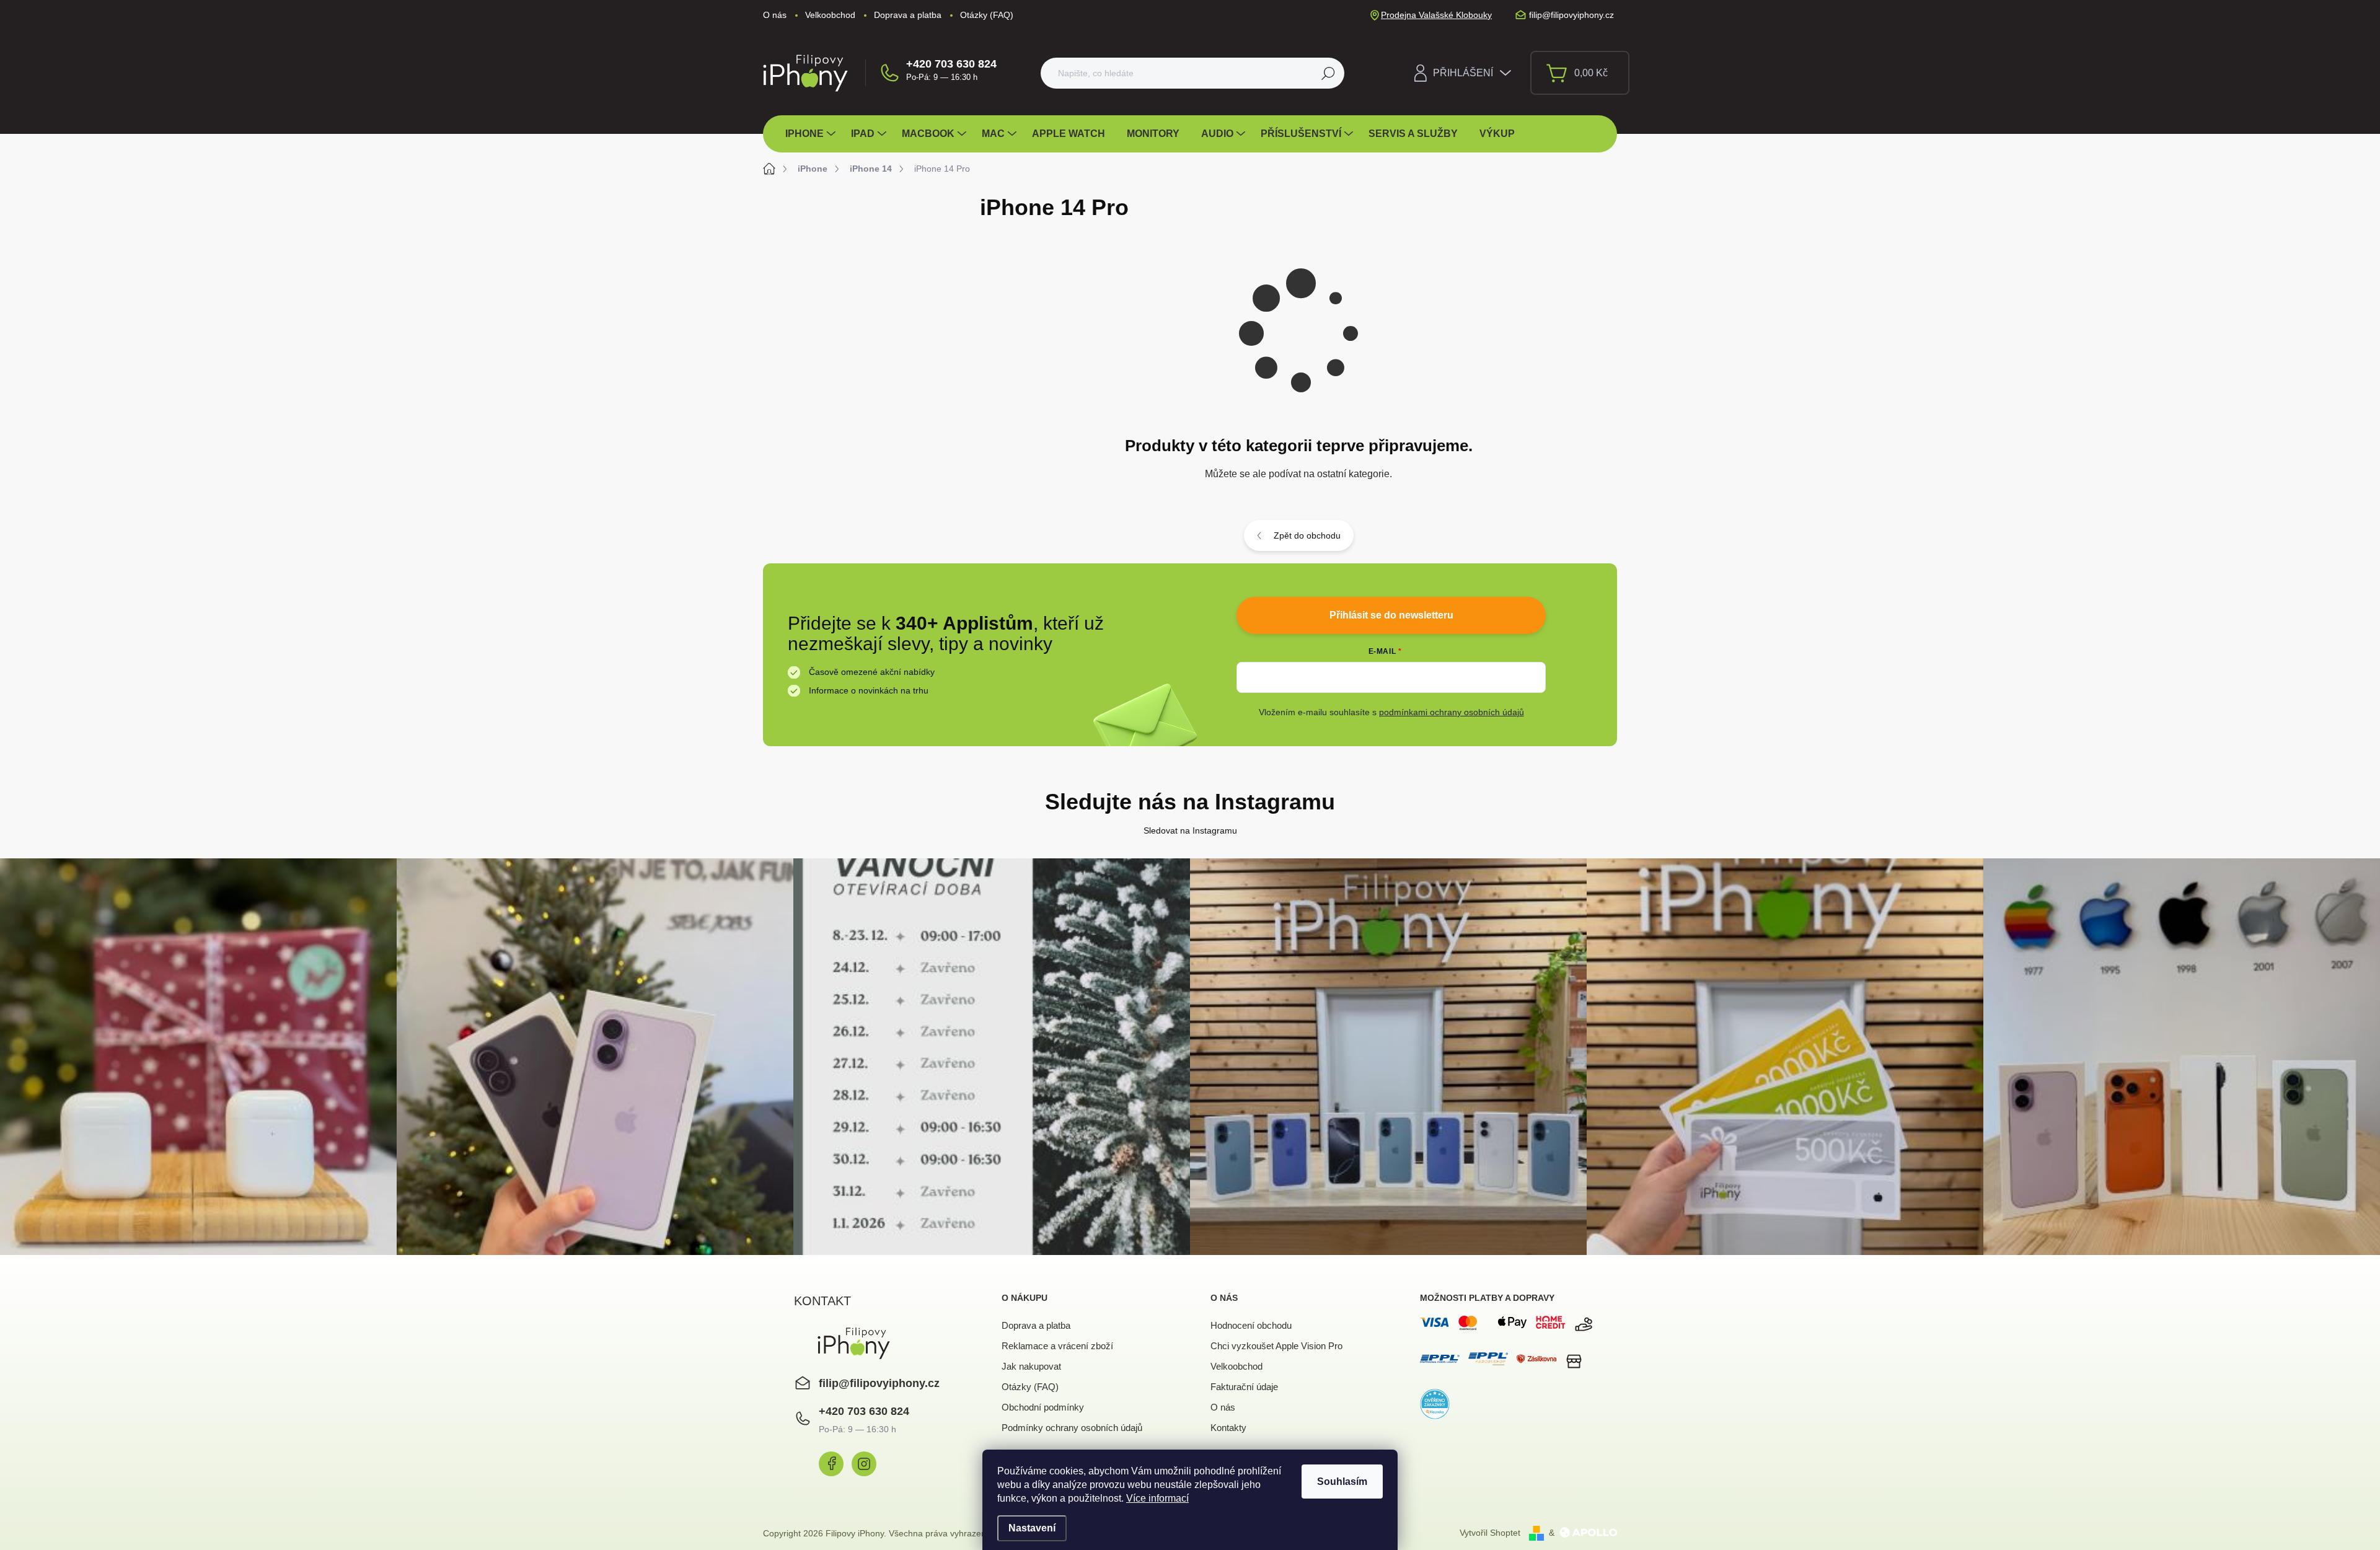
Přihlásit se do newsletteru (1391, 615)
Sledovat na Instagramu (1190, 830)
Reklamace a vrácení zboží (1057, 1346)
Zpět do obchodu (1307, 535)
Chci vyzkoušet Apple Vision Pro (1276, 1346)
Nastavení (1032, 1528)
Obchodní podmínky (1043, 1407)
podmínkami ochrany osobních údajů (1452, 712)
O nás (775, 15)
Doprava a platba (908, 15)
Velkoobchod (830, 15)
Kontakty (1228, 1428)
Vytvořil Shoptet (1490, 1533)
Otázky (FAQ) (987, 15)
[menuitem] (812, 134)
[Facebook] (831, 1464)
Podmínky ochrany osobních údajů (1072, 1428)
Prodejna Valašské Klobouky (1436, 15)
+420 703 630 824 (951, 64)
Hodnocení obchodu (1251, 1325)
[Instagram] (864, 1464)
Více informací (1157, 1498)
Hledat (1329, 73)
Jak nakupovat (1031, 1366)
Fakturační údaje (1244, 1387)
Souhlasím (1342, 1482)
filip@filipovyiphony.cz (879, 1383)
